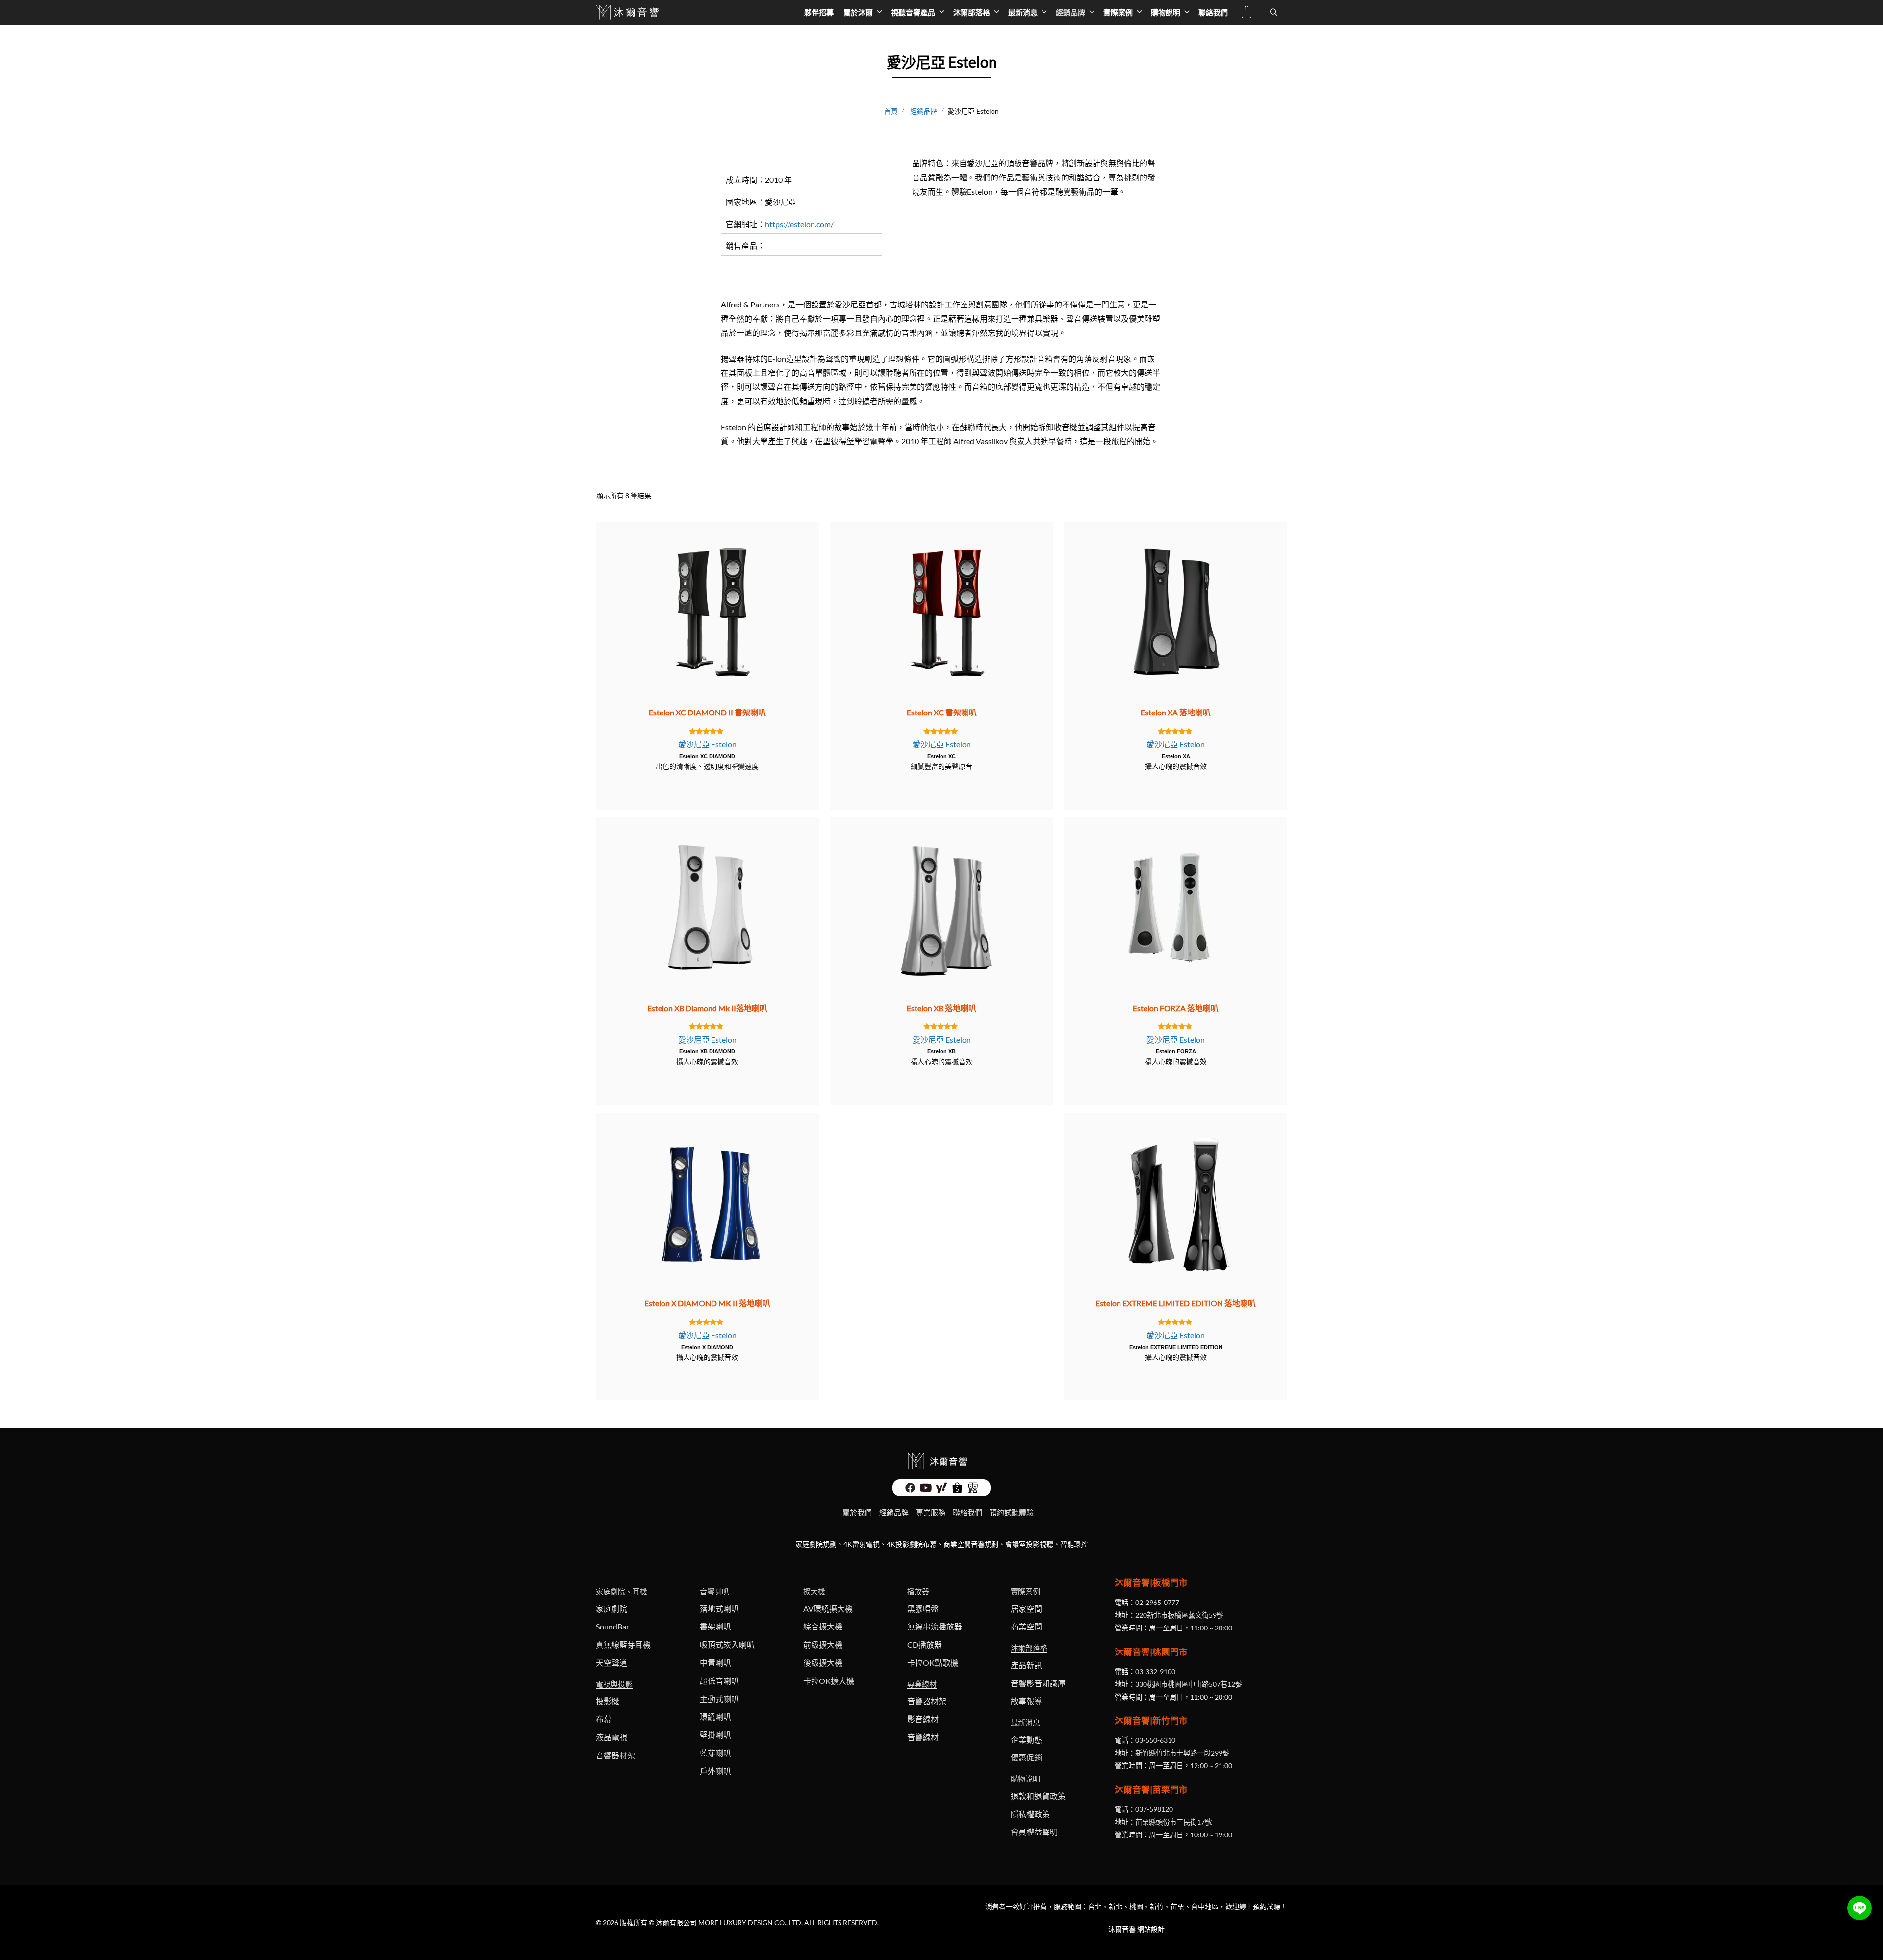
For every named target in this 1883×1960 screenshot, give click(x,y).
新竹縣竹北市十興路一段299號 (1182, 1753)
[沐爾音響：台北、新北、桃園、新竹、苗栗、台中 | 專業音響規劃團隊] (628, 12)
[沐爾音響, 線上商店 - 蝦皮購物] (957, 1490)
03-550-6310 (1155, 1740)
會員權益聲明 (1034, 1832)
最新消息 (1023, 12)
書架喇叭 (715, 1626)
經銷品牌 (1070, 12)
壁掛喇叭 (715, 1735)
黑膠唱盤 (923, 1609)
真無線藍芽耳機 (623, 1644)
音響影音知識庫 (1038, 1683)
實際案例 (1118, 12)
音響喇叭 (714, 1591)
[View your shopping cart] (1246, 13)
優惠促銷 (1026, 1757)
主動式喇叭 (719, 1699)
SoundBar (612, 1626)
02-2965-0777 (1157, 1602)
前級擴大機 (823, 1644)
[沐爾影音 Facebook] (910, 1490)
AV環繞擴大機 (828, 1609)
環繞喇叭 (715, 1717)
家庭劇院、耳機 (622, 1591)
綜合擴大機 (823, 1626)
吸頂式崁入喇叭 (727, 1644)
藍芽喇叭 (715, 1753)
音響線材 (923, 1737)
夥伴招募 (819, 12)
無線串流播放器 (935, 1626)
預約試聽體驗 (1012, 1512)
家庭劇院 (611, 1609)
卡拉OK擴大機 (829, 1681)
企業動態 (1026, 1740)
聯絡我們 (1213, 12)
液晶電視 (611, 1737)
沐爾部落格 (972, 12)
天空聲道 (611, 1663)
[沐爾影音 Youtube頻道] (926, 1490)
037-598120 (1154, 1809)
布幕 (604, 1719)
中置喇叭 (715, 1663)
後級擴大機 (823, 1663)
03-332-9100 (1155, 1671)
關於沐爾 (858, 12)
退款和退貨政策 (1038, 1796)
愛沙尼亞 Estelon (707, 744)
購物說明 (1166, 12)
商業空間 (1026, 1626)
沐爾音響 (1122, 1929)
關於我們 (857, 1512)
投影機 (608, 1701)
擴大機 (814, 1591)
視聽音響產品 (913, 12)
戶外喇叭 (715, 1771)
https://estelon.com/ (799, 224)
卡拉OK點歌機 (933, 1663)
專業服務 (931, 1512)
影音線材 (923, 1719)
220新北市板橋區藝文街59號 (1179, 1615)
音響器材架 (615, 1755)
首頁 (891, 111)
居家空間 (1026, 1609)
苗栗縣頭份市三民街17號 (1173, 1822)
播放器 (918, 1591)
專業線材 (922, 1684)
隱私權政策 (1030, 1814)
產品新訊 (1026, 1665)
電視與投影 (614, 1684)
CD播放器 (925, 1644)
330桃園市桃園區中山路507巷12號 (1189, 1684)
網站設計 (1151, 1929)
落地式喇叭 (719, 1609)
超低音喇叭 (719, 1681)
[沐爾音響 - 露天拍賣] (973, 1490)
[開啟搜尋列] (1274, 12)
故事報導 (1026, 1701)
